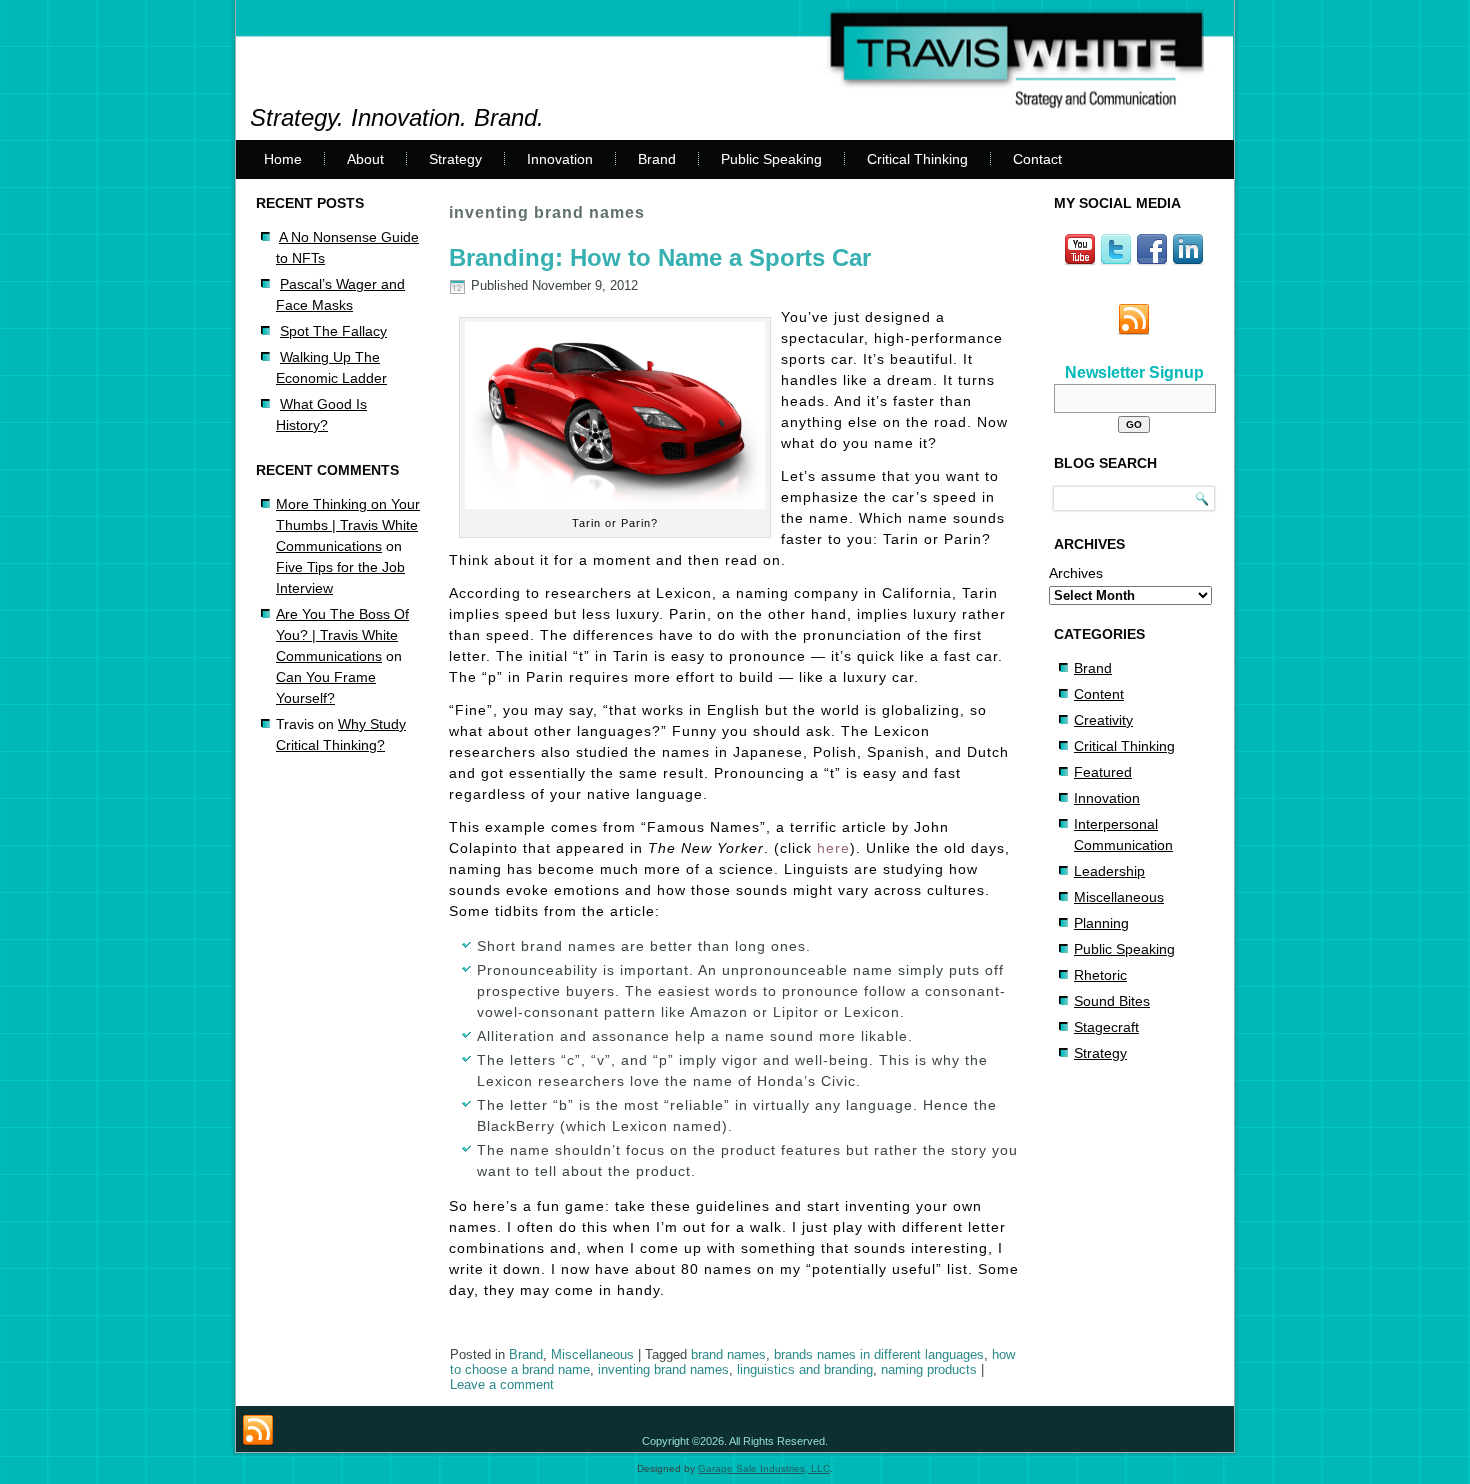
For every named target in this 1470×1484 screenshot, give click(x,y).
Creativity (1103, 720)
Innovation (560, 159)
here (833, 848)
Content (1099, 694)
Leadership (1109, 871)
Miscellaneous (592, 1354)
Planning (1101, 923)
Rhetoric (1100, 975)
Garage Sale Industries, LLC (764, 1468)
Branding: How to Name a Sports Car (660, 257)
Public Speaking (771, 159)
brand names (728, 1354)
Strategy (455, 159)
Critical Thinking (917, 159)
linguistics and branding (805, 1369)
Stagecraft (1106, 1027)
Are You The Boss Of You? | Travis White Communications (342, 635)
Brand (657, 159)
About (365, 159)
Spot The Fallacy (333, 331)
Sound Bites (1112, 1001)
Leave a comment (502, 1384)
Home (283, 159)
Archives (1076, 573)
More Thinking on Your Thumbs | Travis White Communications (348, 525)
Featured (1103, 772)
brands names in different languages (879, 1354)
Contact (1037, 159)
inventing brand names (663, 1369)
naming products (929, 1369)
